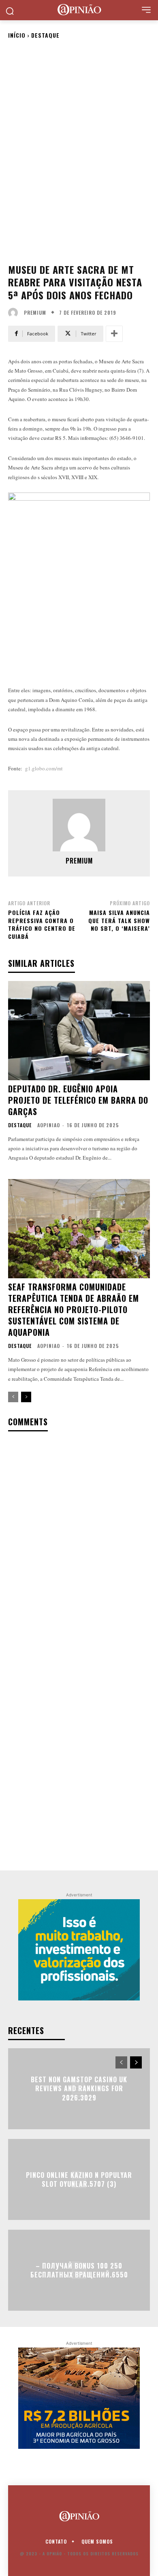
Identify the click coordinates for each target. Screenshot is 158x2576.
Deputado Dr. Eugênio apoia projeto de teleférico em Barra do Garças (78, 1100)
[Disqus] (79, 1545)
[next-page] (26, 1397)
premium (35, 313)
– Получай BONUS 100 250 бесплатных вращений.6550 (79, 2270)
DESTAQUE (45, 35)
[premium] (15, 313)
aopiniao (49, 1125)
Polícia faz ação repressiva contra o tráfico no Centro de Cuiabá (42, 924)
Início (17, 35)
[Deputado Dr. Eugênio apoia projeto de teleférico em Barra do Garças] (79, 1031)
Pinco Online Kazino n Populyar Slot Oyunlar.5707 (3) (79, 2179)
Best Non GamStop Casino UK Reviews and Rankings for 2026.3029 (79, 2089)
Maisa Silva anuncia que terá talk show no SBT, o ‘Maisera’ (119, 920)
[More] (114, 334)
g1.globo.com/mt (44, 768)
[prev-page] (13, 1397)
